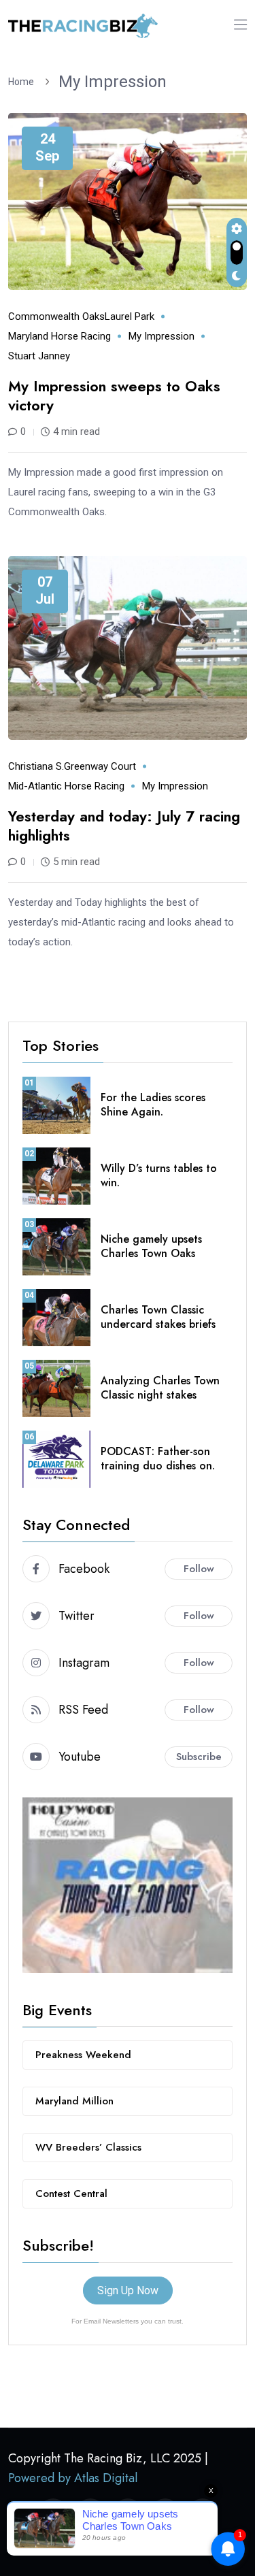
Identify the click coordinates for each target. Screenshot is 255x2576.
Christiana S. (36, 766)
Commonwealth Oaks (56, 316)
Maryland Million (74, 2101)
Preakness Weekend (83, 2055)
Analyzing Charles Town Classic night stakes (160, 1388)
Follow (199, 1569)
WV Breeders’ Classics (88, 2147)
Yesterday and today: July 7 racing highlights (124, 826)
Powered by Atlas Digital (73, 2478)
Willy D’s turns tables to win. (159, 1175)
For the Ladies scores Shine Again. (153, 1105)
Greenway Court (100, 766)
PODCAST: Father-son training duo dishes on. (158, 1458)
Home (23, 82)
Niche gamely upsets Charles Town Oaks (151, 1246)
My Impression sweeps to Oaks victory (114, 396)
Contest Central (71, 2194)
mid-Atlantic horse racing (66, 786)
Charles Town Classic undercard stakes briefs (158, 1317)
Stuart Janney (39, 356)
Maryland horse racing (60, 336)
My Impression (113, 82)
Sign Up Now (128, 2290)
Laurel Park (130, 316)
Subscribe (199, 1757)
